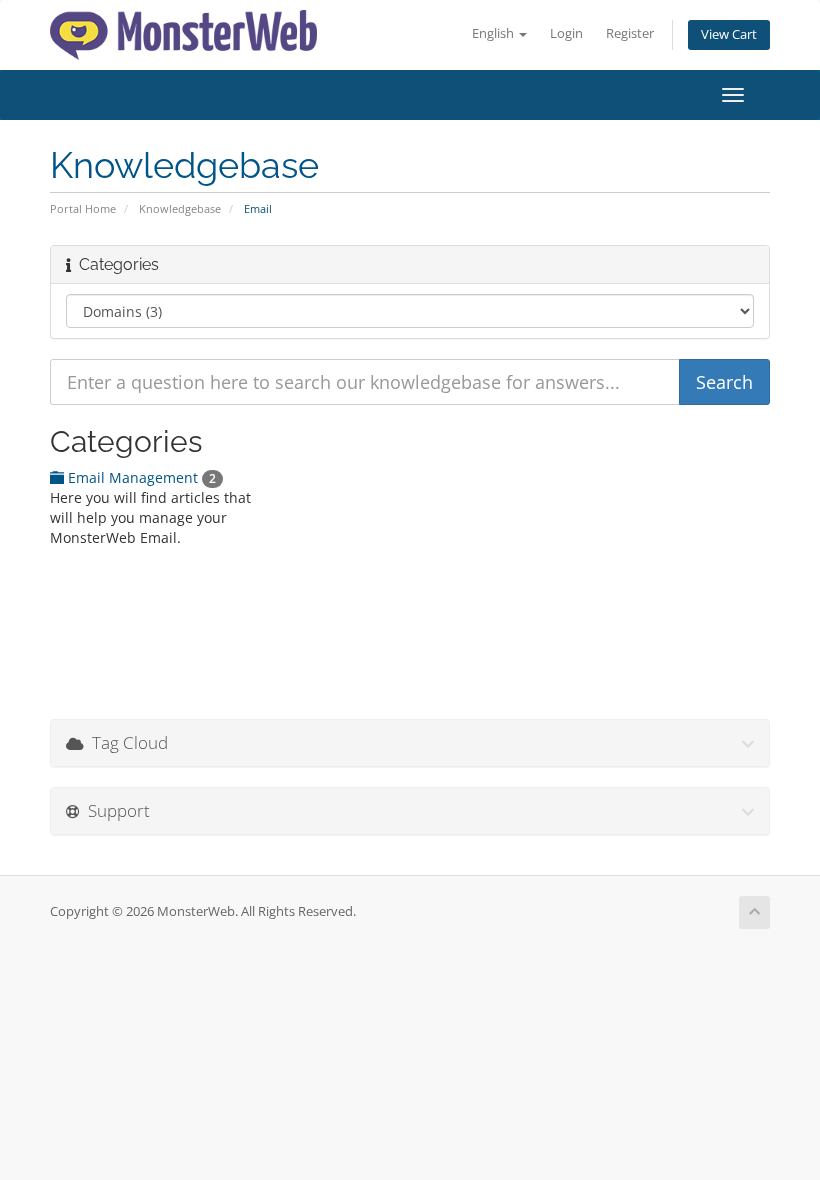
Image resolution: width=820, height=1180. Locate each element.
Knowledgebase (180, 208)
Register (630, 33)
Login (566, 33)
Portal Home (83, 208)
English (494, 33)
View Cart (729, 34)
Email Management (140, 477)
